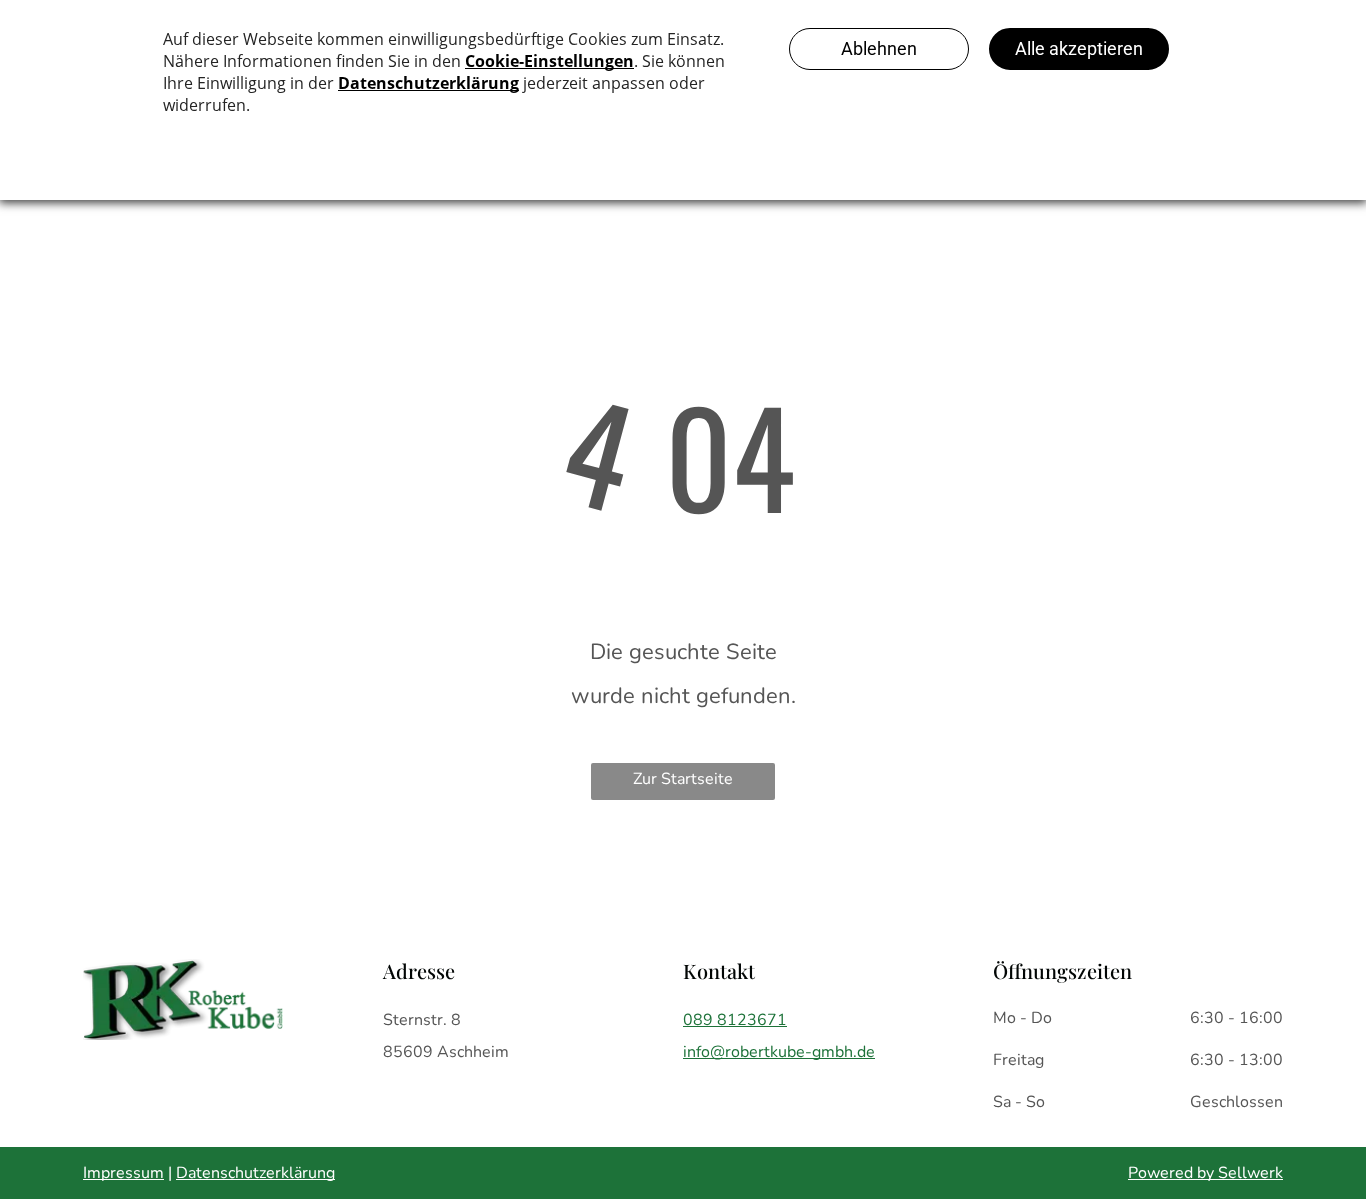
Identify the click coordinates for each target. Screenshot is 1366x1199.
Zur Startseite (683, 779)
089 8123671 (735, 1020)
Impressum (123, 1173)
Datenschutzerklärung (255, 1173)
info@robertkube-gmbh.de (779, 1052)
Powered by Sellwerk (1205, 1173)
